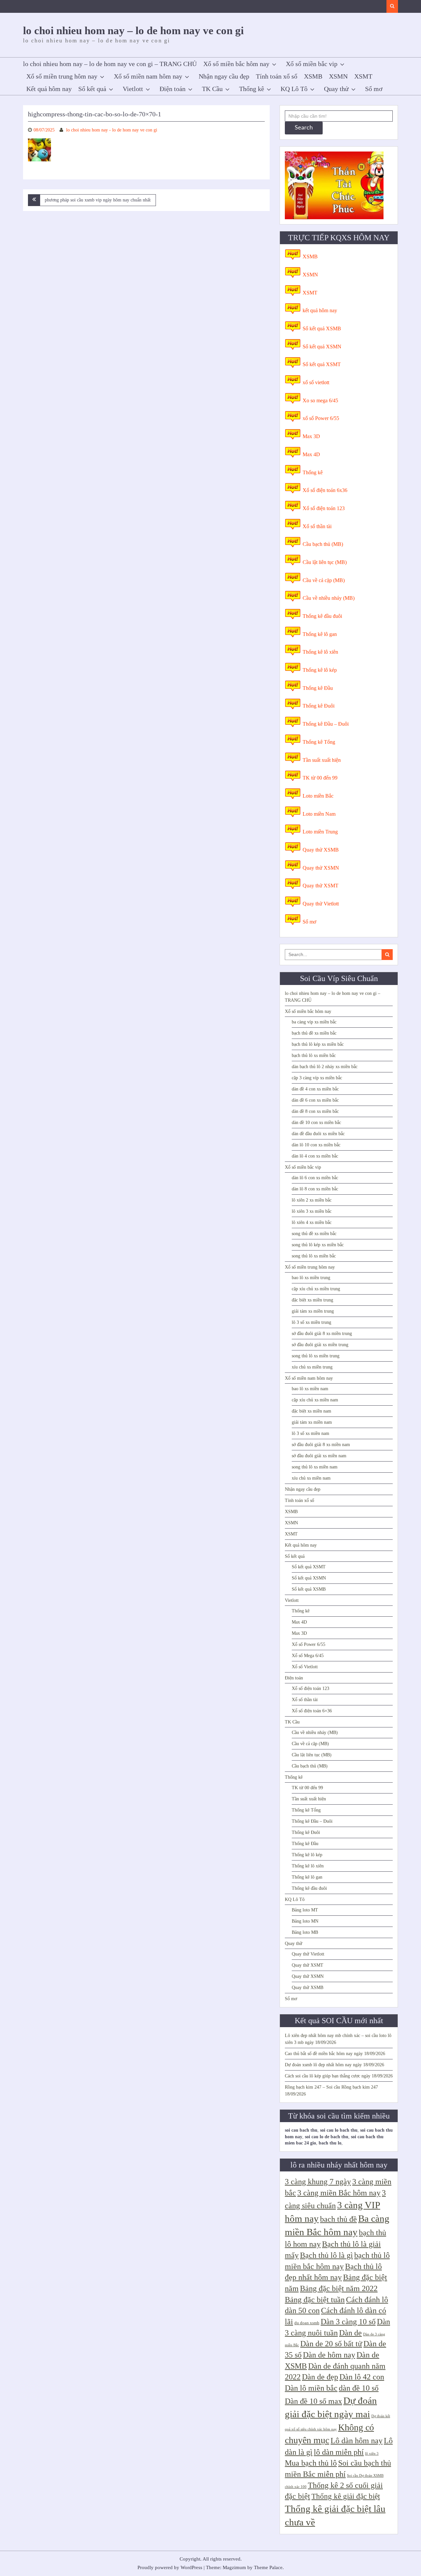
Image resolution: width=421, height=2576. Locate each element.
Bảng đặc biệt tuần (315, 2300)
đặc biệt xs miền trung (312, 1300)
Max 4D (311, 454)
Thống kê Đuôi (319, 706)
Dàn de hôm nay (329, 2355)
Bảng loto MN (305, 1921)
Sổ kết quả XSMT (322, 364)
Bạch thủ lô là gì (326, 2255)
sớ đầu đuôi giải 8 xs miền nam (321, 1445)
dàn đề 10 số (359, 2388)
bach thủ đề (338, 2219)
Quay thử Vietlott (321, 904)
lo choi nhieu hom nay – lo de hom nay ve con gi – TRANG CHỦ (110, 64)
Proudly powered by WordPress (170, 2567)
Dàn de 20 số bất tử (331, 2344)
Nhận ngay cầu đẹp (224, 76)
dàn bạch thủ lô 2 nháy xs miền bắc (325, 1067)
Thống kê (252, 89)
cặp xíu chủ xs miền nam (315, 1400)
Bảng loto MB (305, 1932)
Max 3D (311, 436)
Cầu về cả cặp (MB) (324, 580)
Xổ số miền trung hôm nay (62, 76)
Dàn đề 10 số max (313, 2401)
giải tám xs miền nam (312, 1422)
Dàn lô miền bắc (311, 2388)
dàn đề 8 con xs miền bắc (315, 1111)
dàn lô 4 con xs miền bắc (315, 1156)
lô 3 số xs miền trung (311, 1322)
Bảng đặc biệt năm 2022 (339, 2288)
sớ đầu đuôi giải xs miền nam (319, 1456)
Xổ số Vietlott (305, 1667)
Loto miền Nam (319, 814)
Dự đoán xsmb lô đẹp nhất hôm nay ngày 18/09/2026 (334, 2065)
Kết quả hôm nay (49, 89)
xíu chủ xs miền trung (312, 1367)
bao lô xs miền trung (311, 1278)
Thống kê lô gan (320, 634)
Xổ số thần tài (317, 526)
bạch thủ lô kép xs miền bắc (318, 1044)
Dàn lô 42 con (362, 2377)
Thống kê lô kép (320, 670)
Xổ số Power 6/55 (309, 1644)
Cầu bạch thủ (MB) (323, 544)
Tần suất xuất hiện (322, 760)
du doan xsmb (307, 2323)
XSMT (363, 76)
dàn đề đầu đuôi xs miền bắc (318, 1134)
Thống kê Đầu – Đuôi (326, 724)
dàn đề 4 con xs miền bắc (315, 1089)
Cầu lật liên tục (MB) (325, 562)
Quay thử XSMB (321, 850)
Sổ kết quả (92, 89)
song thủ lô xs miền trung (316, 1356)
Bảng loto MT (305, 1910)
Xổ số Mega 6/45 (308, 1656)
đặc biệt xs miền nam (311, 1411)
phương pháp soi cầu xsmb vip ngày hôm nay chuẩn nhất (98, 200)
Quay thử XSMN (321, 868)
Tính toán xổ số (277, 76)
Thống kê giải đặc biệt (346, 2496)
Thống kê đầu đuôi (322, 616)
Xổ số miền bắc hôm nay (236, 64)
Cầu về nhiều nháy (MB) (329, 598)
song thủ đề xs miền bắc (314, 1234)
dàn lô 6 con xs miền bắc (315, 1178)
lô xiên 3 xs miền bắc (312, 1211)
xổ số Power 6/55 (321, 418)
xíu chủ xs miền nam (311, 1478)
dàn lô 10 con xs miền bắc (316, 1145)
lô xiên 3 (372, 2454)
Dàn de (350, 2333)
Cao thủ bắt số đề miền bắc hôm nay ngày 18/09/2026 (335, 2054)
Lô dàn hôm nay (357, 2441)
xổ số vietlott (316, 382)
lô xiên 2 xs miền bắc (312, 1200)
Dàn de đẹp (320, 2377)
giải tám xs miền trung (313, 1311)
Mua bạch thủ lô (311, 2463)
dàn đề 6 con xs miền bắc (315, 1100)
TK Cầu (212, 89)
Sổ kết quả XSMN (322, 347)
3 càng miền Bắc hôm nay (339, 2193)
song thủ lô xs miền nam (315, 1467)
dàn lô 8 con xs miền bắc (315, 1189)
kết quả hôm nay (320, 310)
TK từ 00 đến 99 (320, 778)
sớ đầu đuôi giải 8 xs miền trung (322, 1334)
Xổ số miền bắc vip (312, 64)
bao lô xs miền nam (310, 1389)
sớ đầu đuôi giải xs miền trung (320, 1345)
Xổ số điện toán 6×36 (312, 1711)
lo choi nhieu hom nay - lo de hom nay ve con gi (112, 130)
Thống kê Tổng (319, 742)
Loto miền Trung (320, 832)
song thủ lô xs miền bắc (314, 1256)
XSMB (313, 76)
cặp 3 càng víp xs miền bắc (317, 1078)
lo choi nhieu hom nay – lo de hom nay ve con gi (133, 31)
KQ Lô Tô (294, 89)
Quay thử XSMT (321, 886)
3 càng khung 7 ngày (318, 2182)
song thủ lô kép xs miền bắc (318, 1245)
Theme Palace (268, 2567)
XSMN (338, 76)
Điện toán (173, 89)
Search (304, 128)
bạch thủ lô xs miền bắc (314, 1055)
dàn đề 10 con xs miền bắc (316, 1123)
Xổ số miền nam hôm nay (148, 76)
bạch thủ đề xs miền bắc (314, 1033)
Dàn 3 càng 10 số (348, 2322)
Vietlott (133, 89)
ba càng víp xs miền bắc (314, 1022)
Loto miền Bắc (318, 796)
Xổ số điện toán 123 (324, 508)
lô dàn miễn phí (339, 2452)
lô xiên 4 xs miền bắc (312, 1222)
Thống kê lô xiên (320, 652)
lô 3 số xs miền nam (310, 1433)
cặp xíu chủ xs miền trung (316, 1289)
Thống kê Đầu (318, 688)
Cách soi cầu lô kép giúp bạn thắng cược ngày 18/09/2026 (339, 2076)
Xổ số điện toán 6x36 (325, 490)
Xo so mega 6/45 (320, 400)
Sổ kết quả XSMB (322, 328)
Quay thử (336, 89)
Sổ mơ (374, 89)
